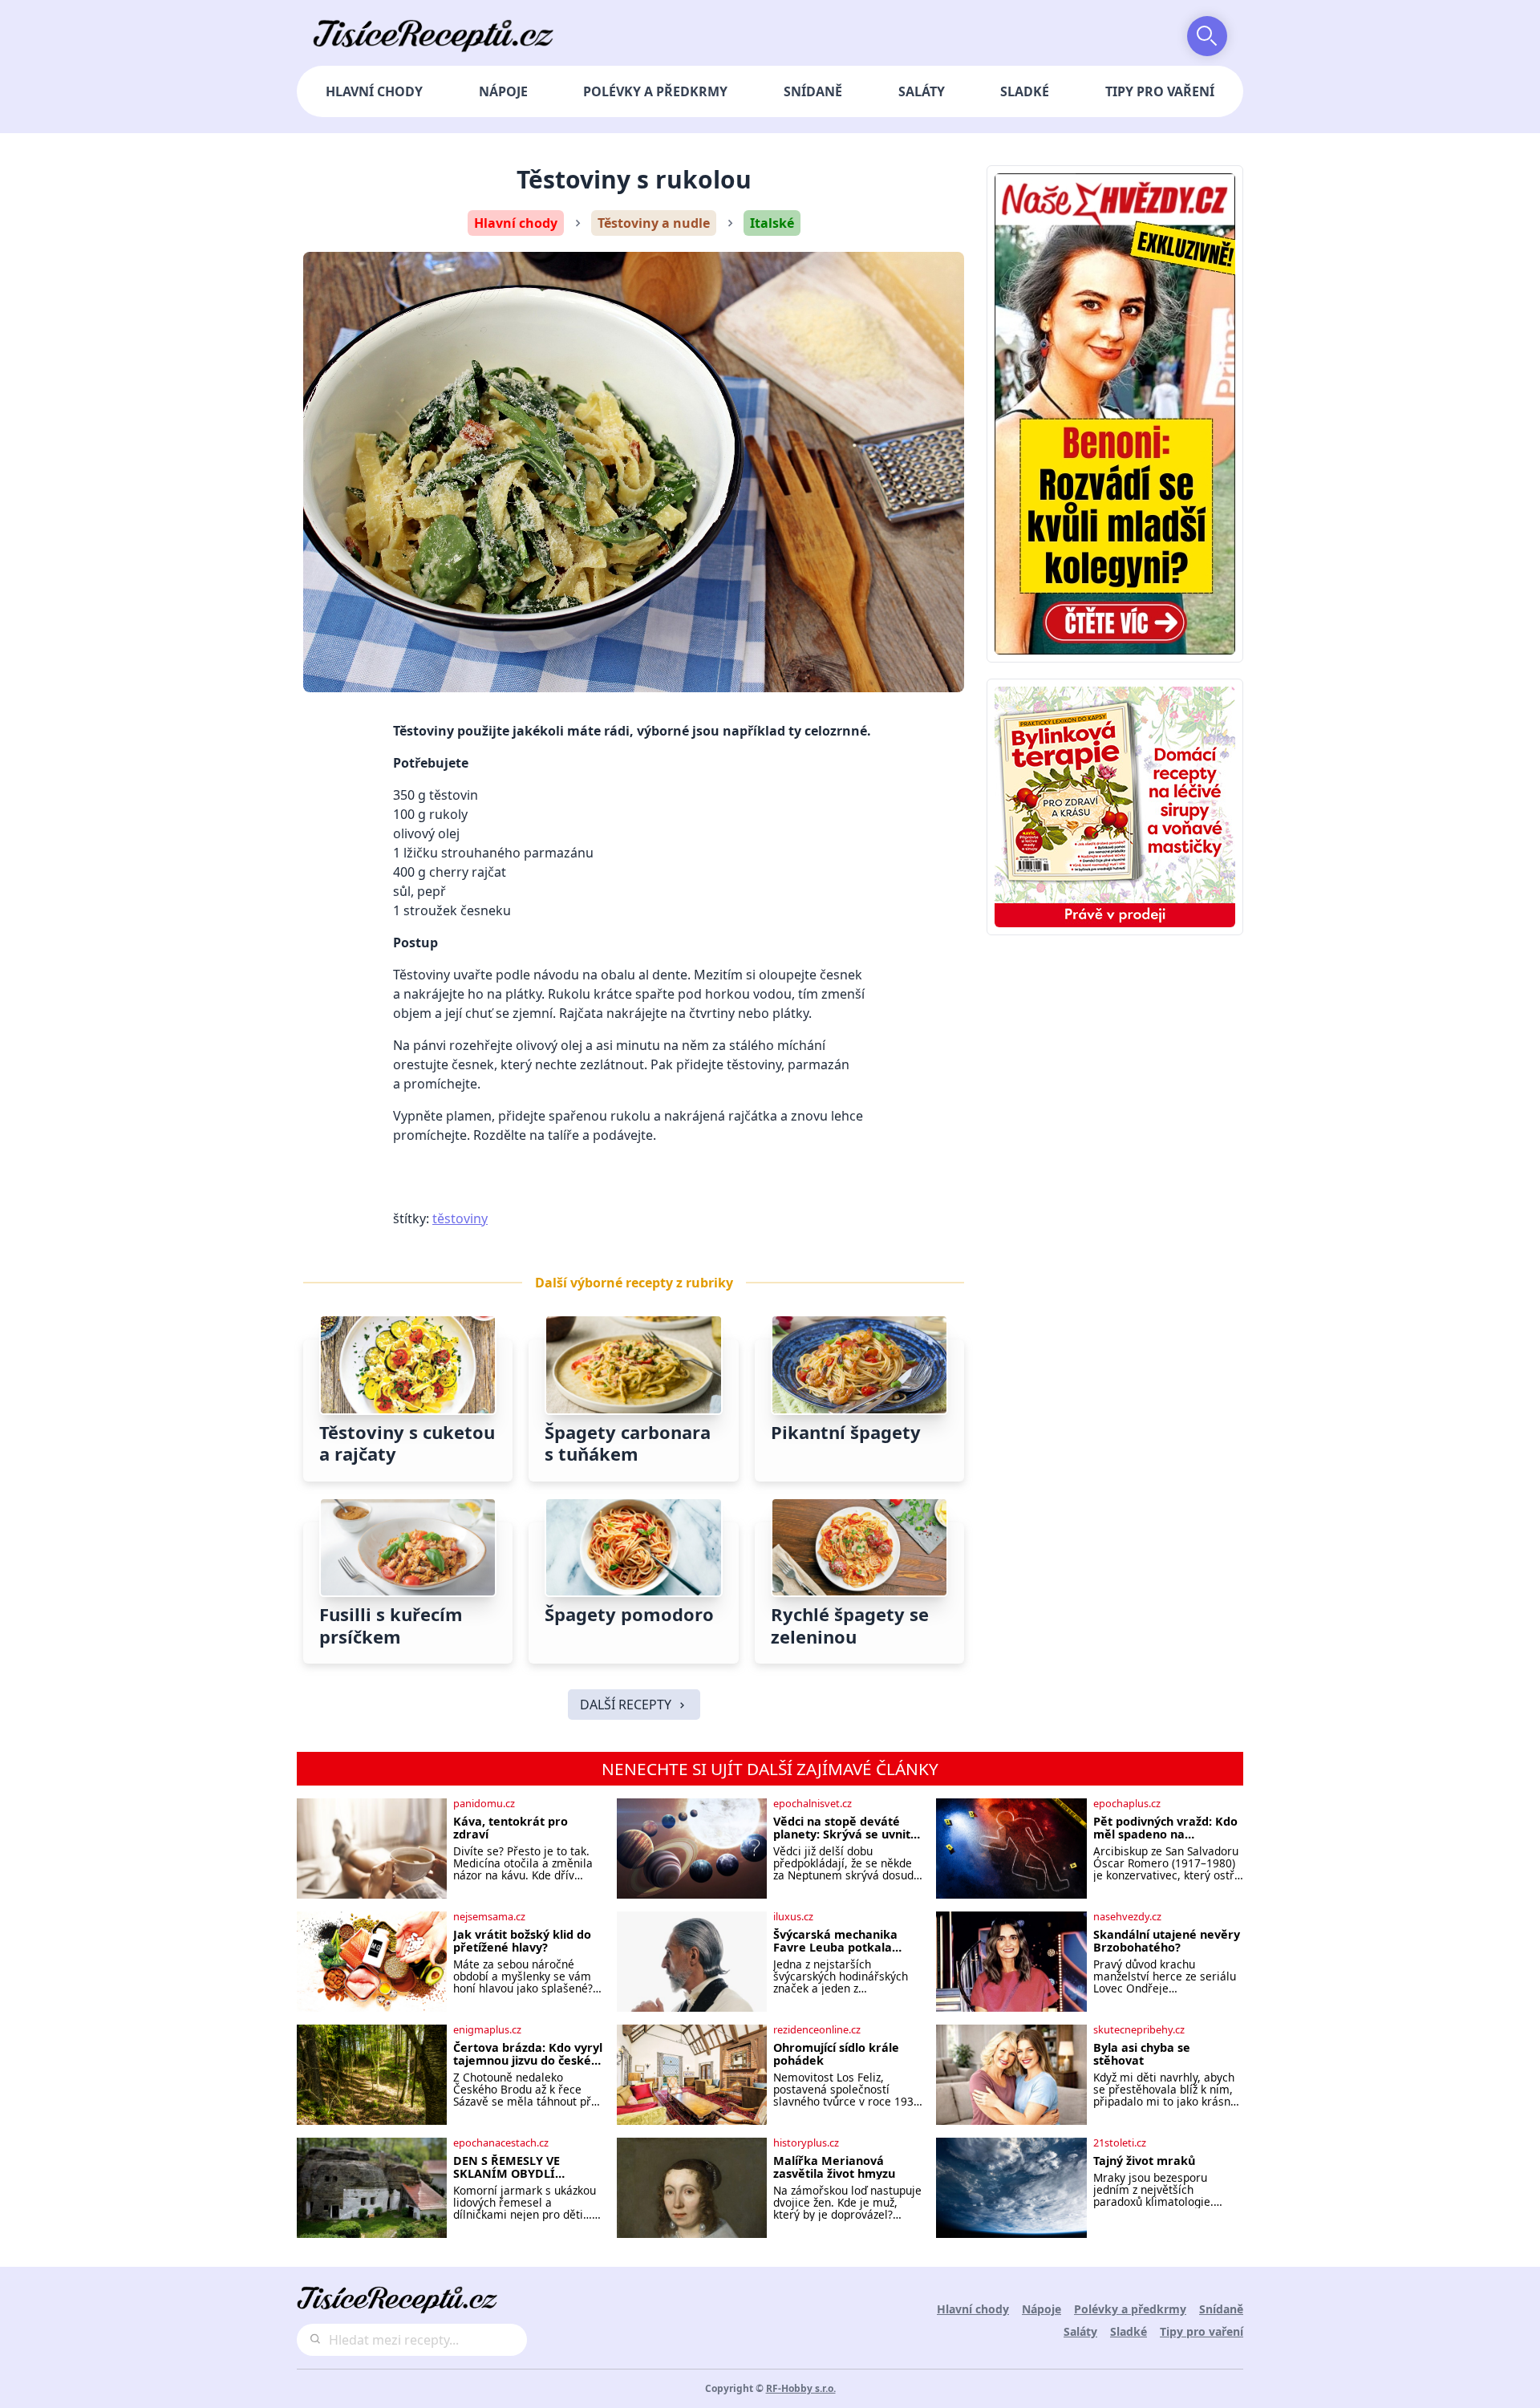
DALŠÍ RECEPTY (626, 1705)
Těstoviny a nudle (654, 223)
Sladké (1025, 91)
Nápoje (503, 91)
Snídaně (813, 91)
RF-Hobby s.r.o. (801, 2388)
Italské (772, 223)
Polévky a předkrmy (655, 91)
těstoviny (460, 1218)
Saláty (922, 91)
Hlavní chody (374, 91)
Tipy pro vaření (1160, 91)
